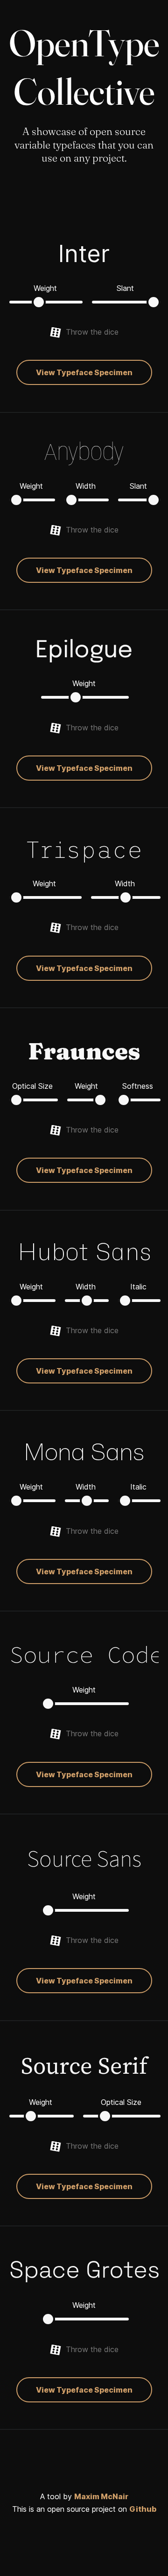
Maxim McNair (101, 2496)
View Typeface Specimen (84, 372)
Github (143, 2509)
